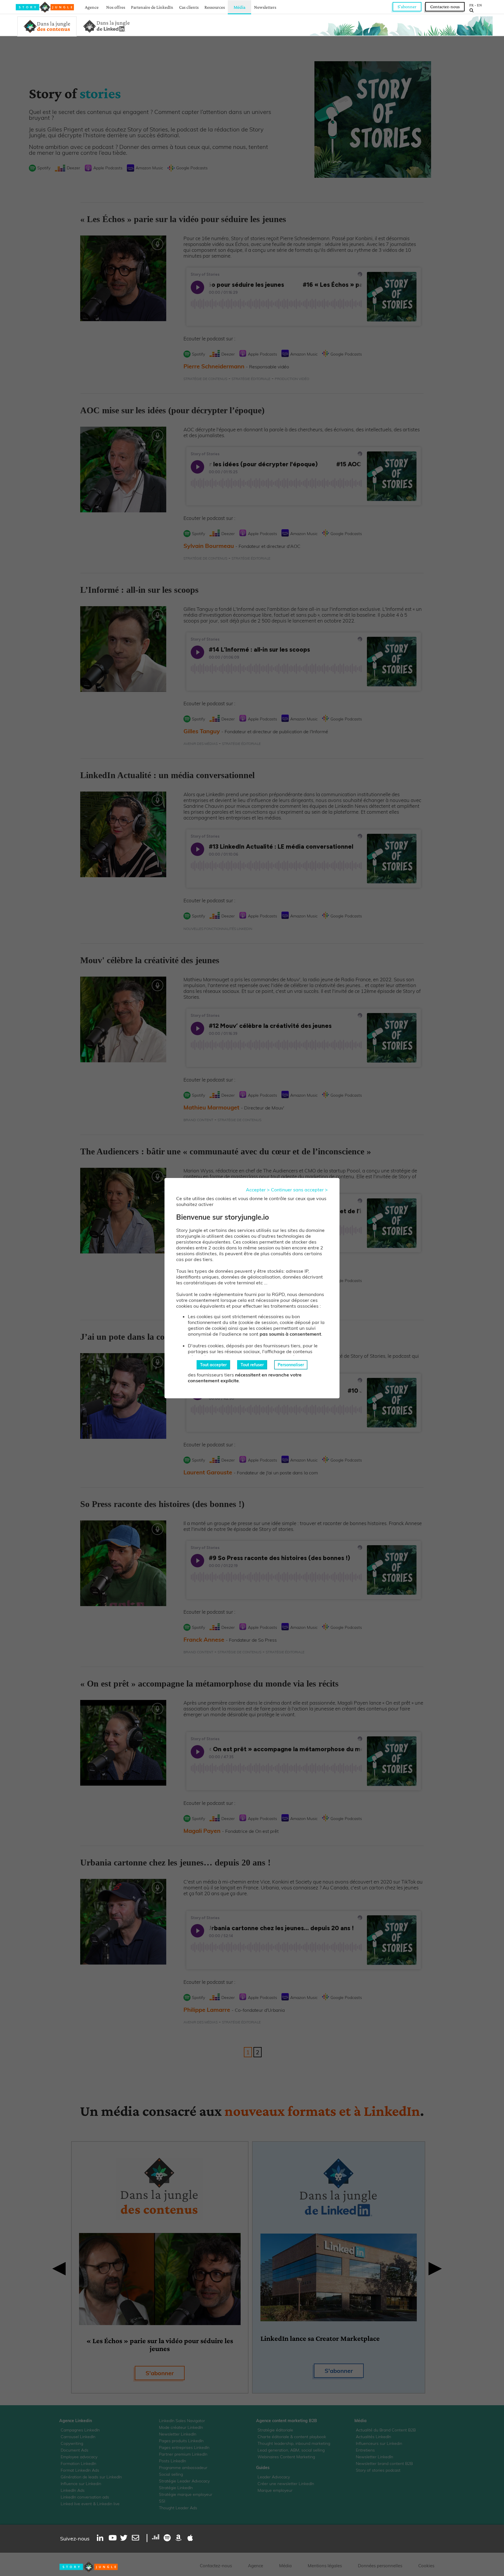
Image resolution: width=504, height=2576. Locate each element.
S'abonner (407, 7)
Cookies (426, 2566)
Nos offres (116, 7)
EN (479, 5)
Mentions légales (325, 2566)
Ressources (215, 7)
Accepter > (258, 1190)
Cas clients (189, 7)
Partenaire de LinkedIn (152, 7)
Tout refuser (252, 1365)
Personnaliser (291, 1365)
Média (240, 7)
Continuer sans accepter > (299, 1190)
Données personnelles (380, 2566)
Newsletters (265, 7)
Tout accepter (213, 1365)
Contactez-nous (445, 7)
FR (471, 5)
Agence (92, 7)
